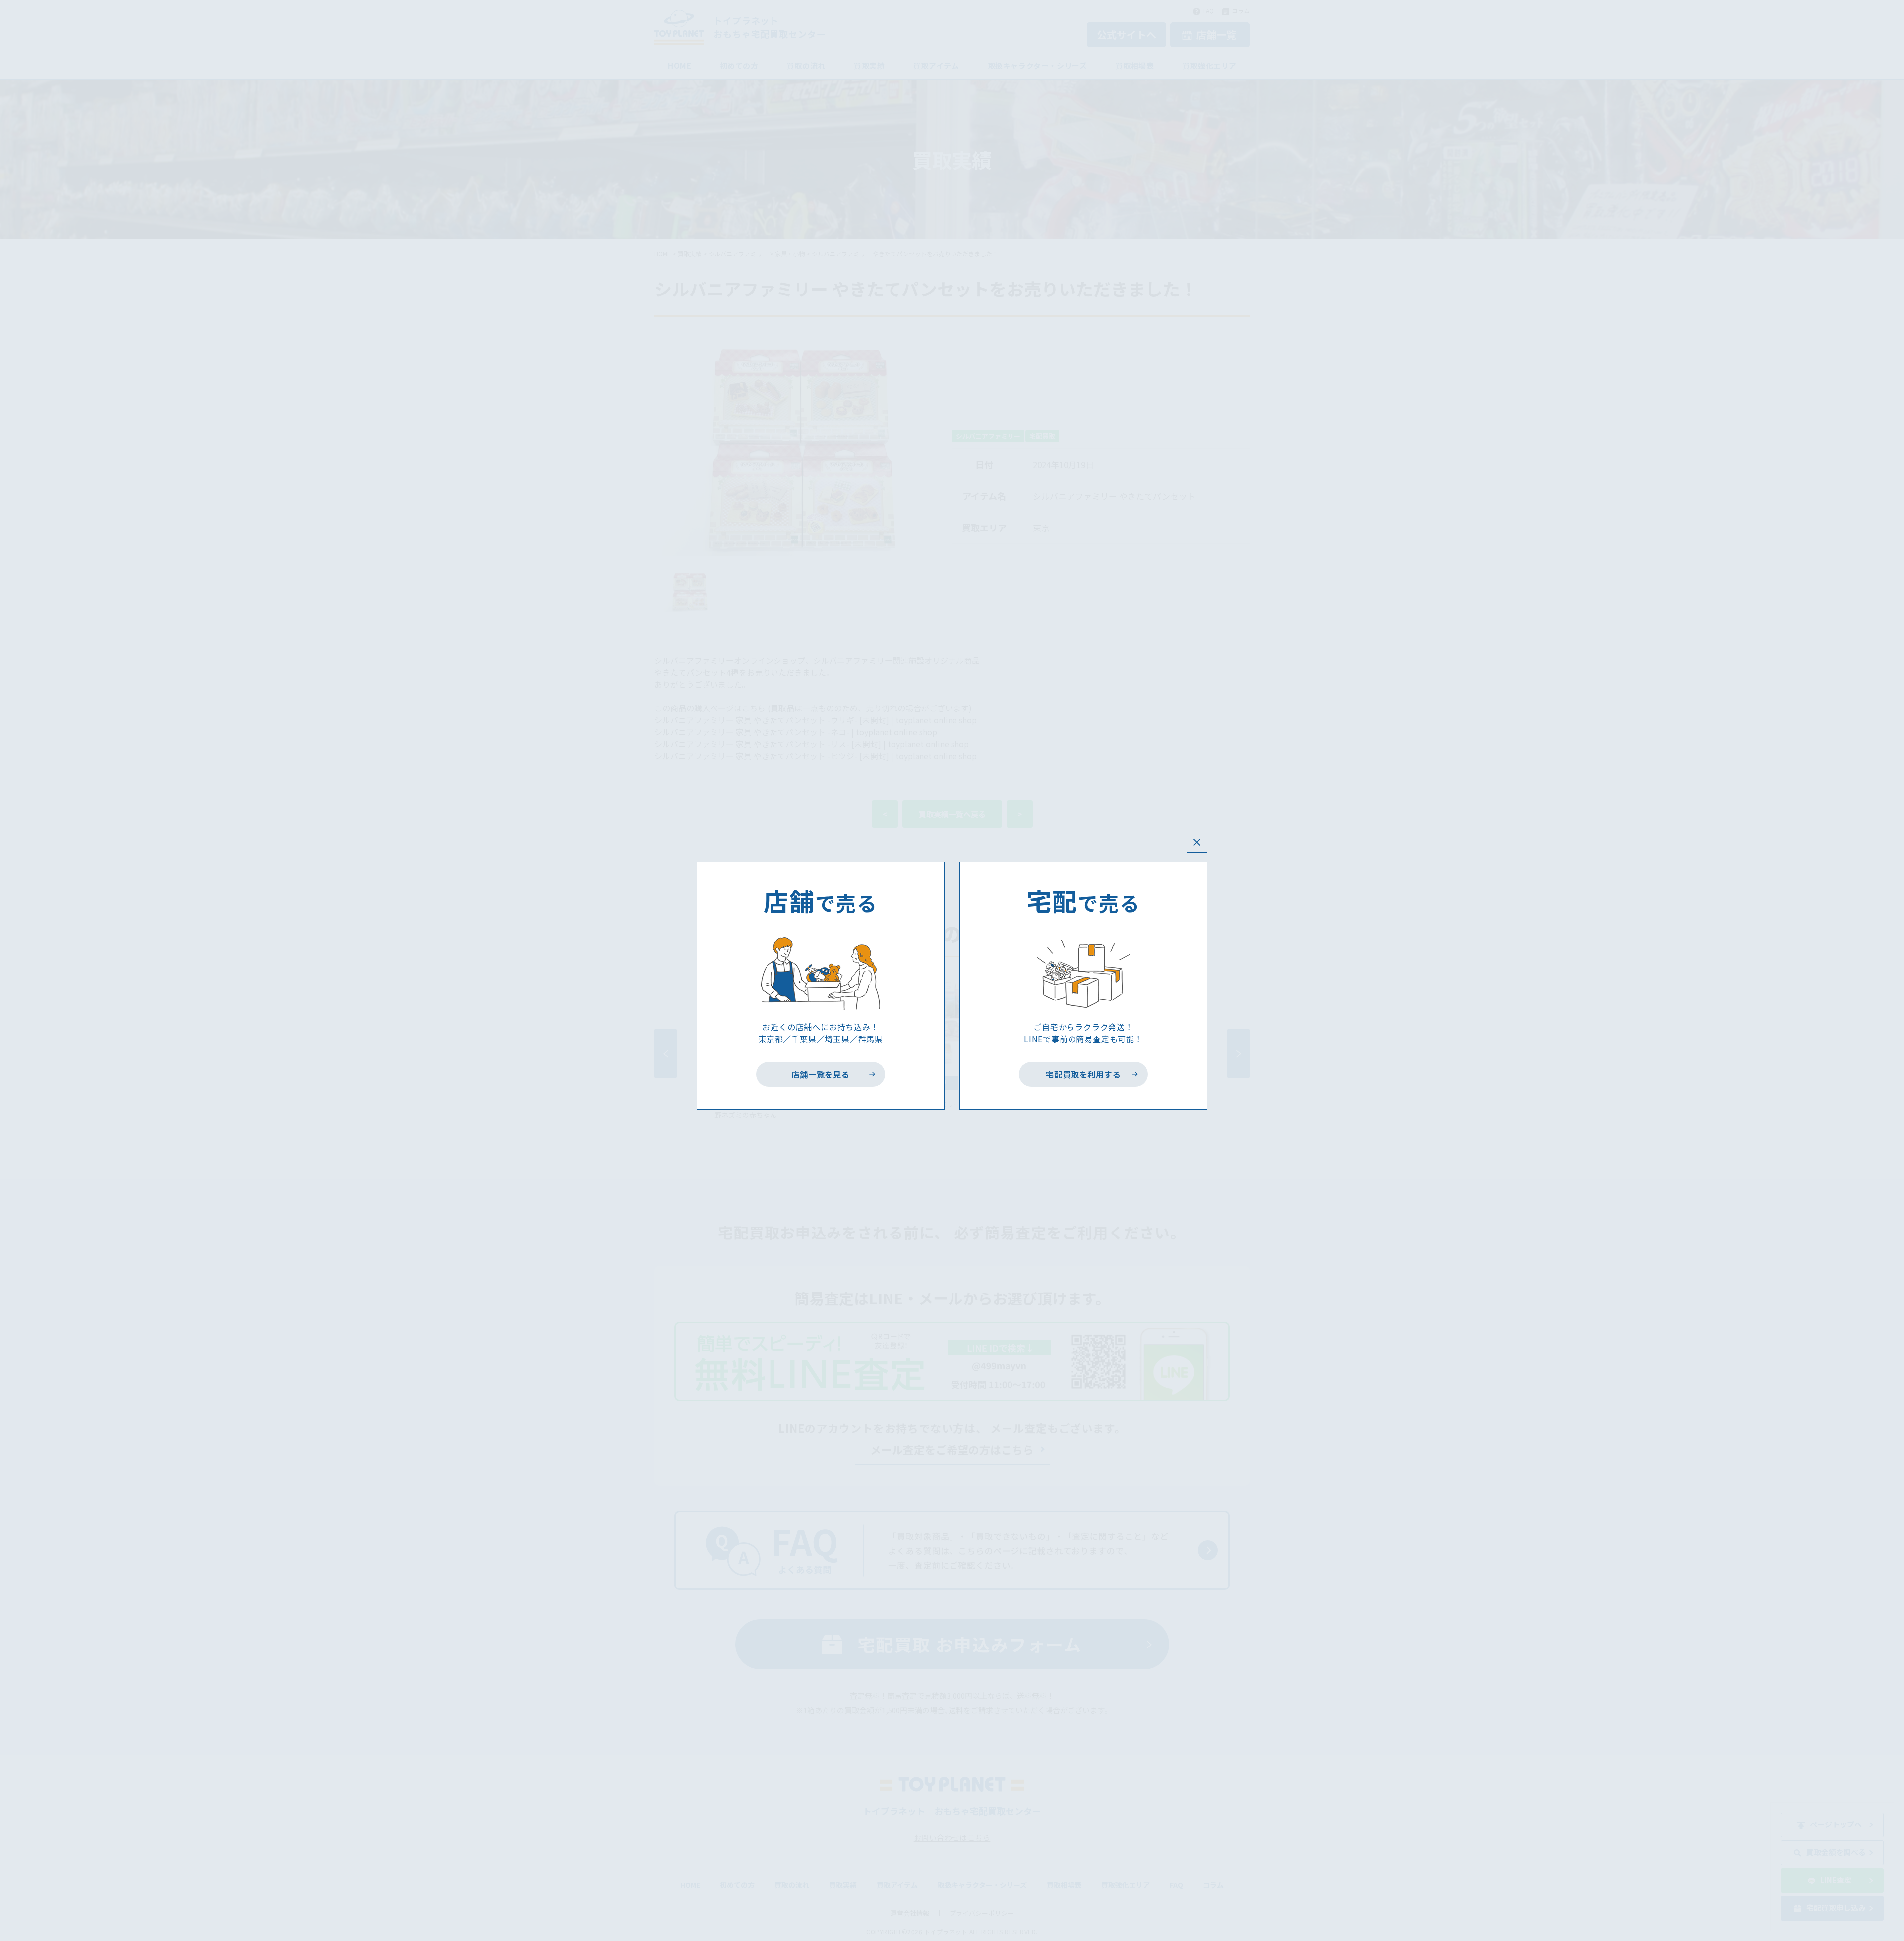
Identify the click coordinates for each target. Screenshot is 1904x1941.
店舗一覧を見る (821, 1074)
